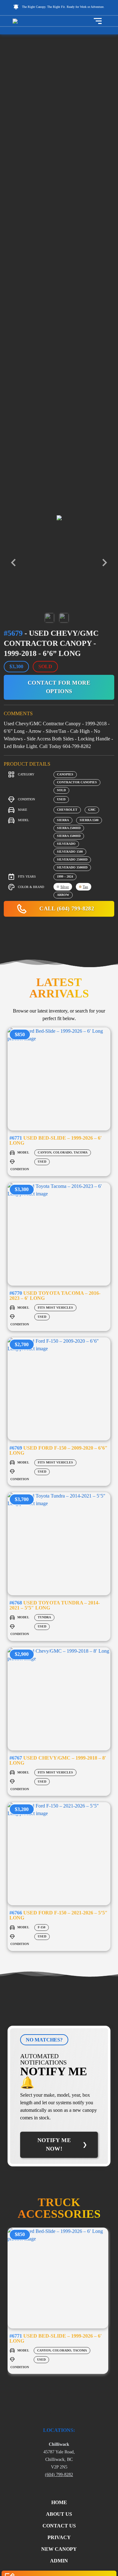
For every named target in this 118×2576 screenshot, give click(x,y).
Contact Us (59, 2526)
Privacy (59, 2537)
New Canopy (59, 2549)
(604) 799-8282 (59, 2474)
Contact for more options (59, 687)
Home (59, 2502)
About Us (59, 2514)
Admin (59, 2561)
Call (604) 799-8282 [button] (66, 908)
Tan (85, 887)
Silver (65, 887)
